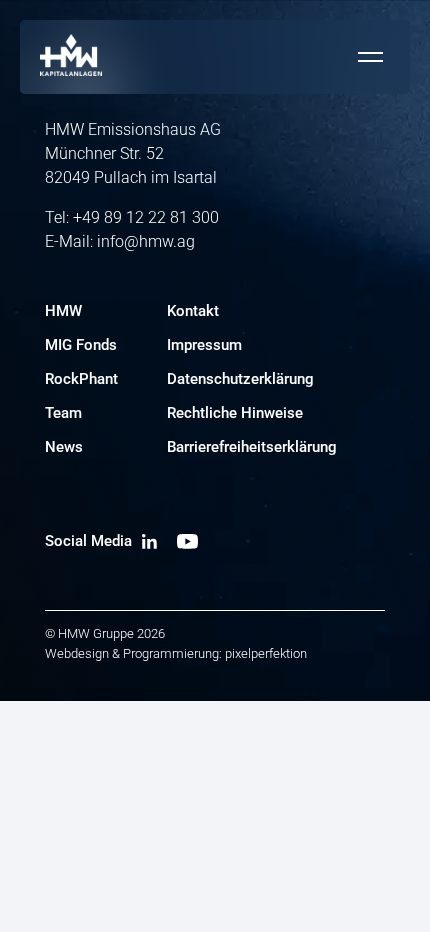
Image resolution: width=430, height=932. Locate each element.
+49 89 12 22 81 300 (146, 217)
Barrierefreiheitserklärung (252, 447)
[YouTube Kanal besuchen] (187, 541)
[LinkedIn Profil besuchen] (149, 541)
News (64, 447)
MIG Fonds (81, 345)
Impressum (204, 345)
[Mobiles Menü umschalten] (370, 57)
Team (63, 413)
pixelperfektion (266, 653)
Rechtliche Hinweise (235, 413)
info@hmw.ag (146, 241)
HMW (63, 311)
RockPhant (81, 379)
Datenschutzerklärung (240, 379)
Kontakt (193, 311)
